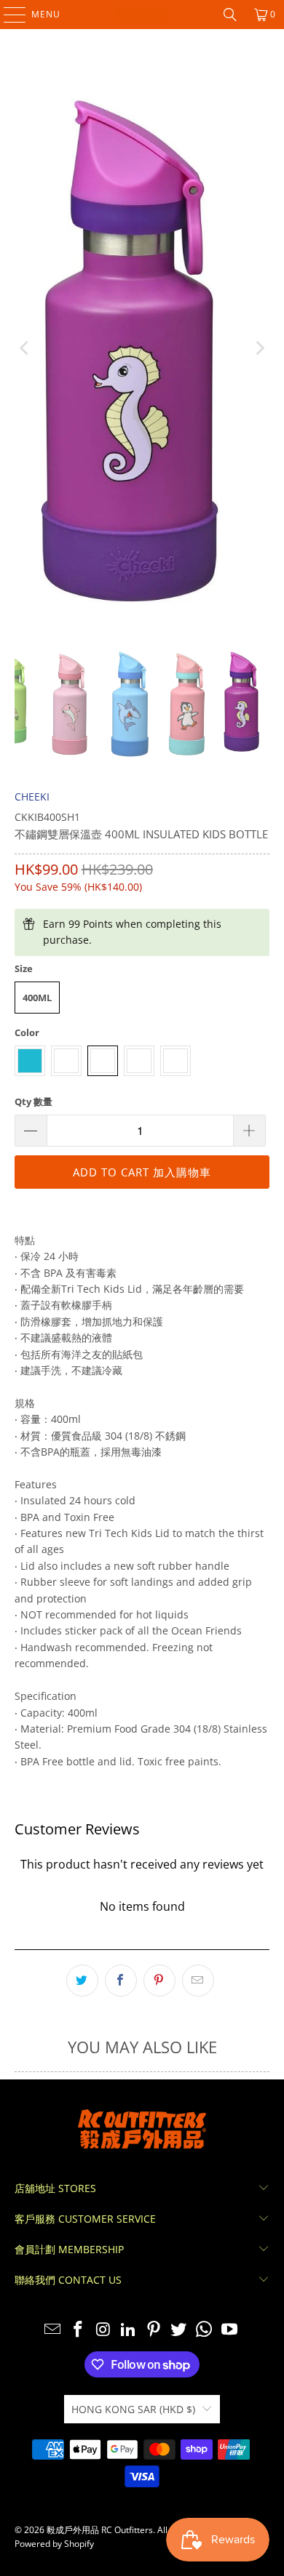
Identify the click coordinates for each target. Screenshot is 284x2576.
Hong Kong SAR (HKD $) (133, 2409)
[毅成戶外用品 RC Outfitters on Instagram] (103, 2330)
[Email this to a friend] (198, 1981)
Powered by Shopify (54, 2544)
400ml (37, 998)
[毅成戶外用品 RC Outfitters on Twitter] (179, 2330)
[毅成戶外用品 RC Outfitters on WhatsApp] (205, 2330)
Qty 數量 (33, 1102)
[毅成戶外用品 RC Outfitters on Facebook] (78, 2330)
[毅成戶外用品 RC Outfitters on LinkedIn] (129, 2330)
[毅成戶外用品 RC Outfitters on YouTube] (230, 2330)
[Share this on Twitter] (82, 1981)
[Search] (230, 15)
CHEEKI (32, 797)
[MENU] (8, 15)
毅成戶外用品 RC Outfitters (100, 2530)
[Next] (259, 349)
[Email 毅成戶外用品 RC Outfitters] (53, 2330)
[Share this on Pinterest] (159, 1981)
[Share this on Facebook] (121, 1981)
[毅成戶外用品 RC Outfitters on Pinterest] (154, 2330)
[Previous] (25, 349)
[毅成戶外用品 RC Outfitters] (142, 15)
